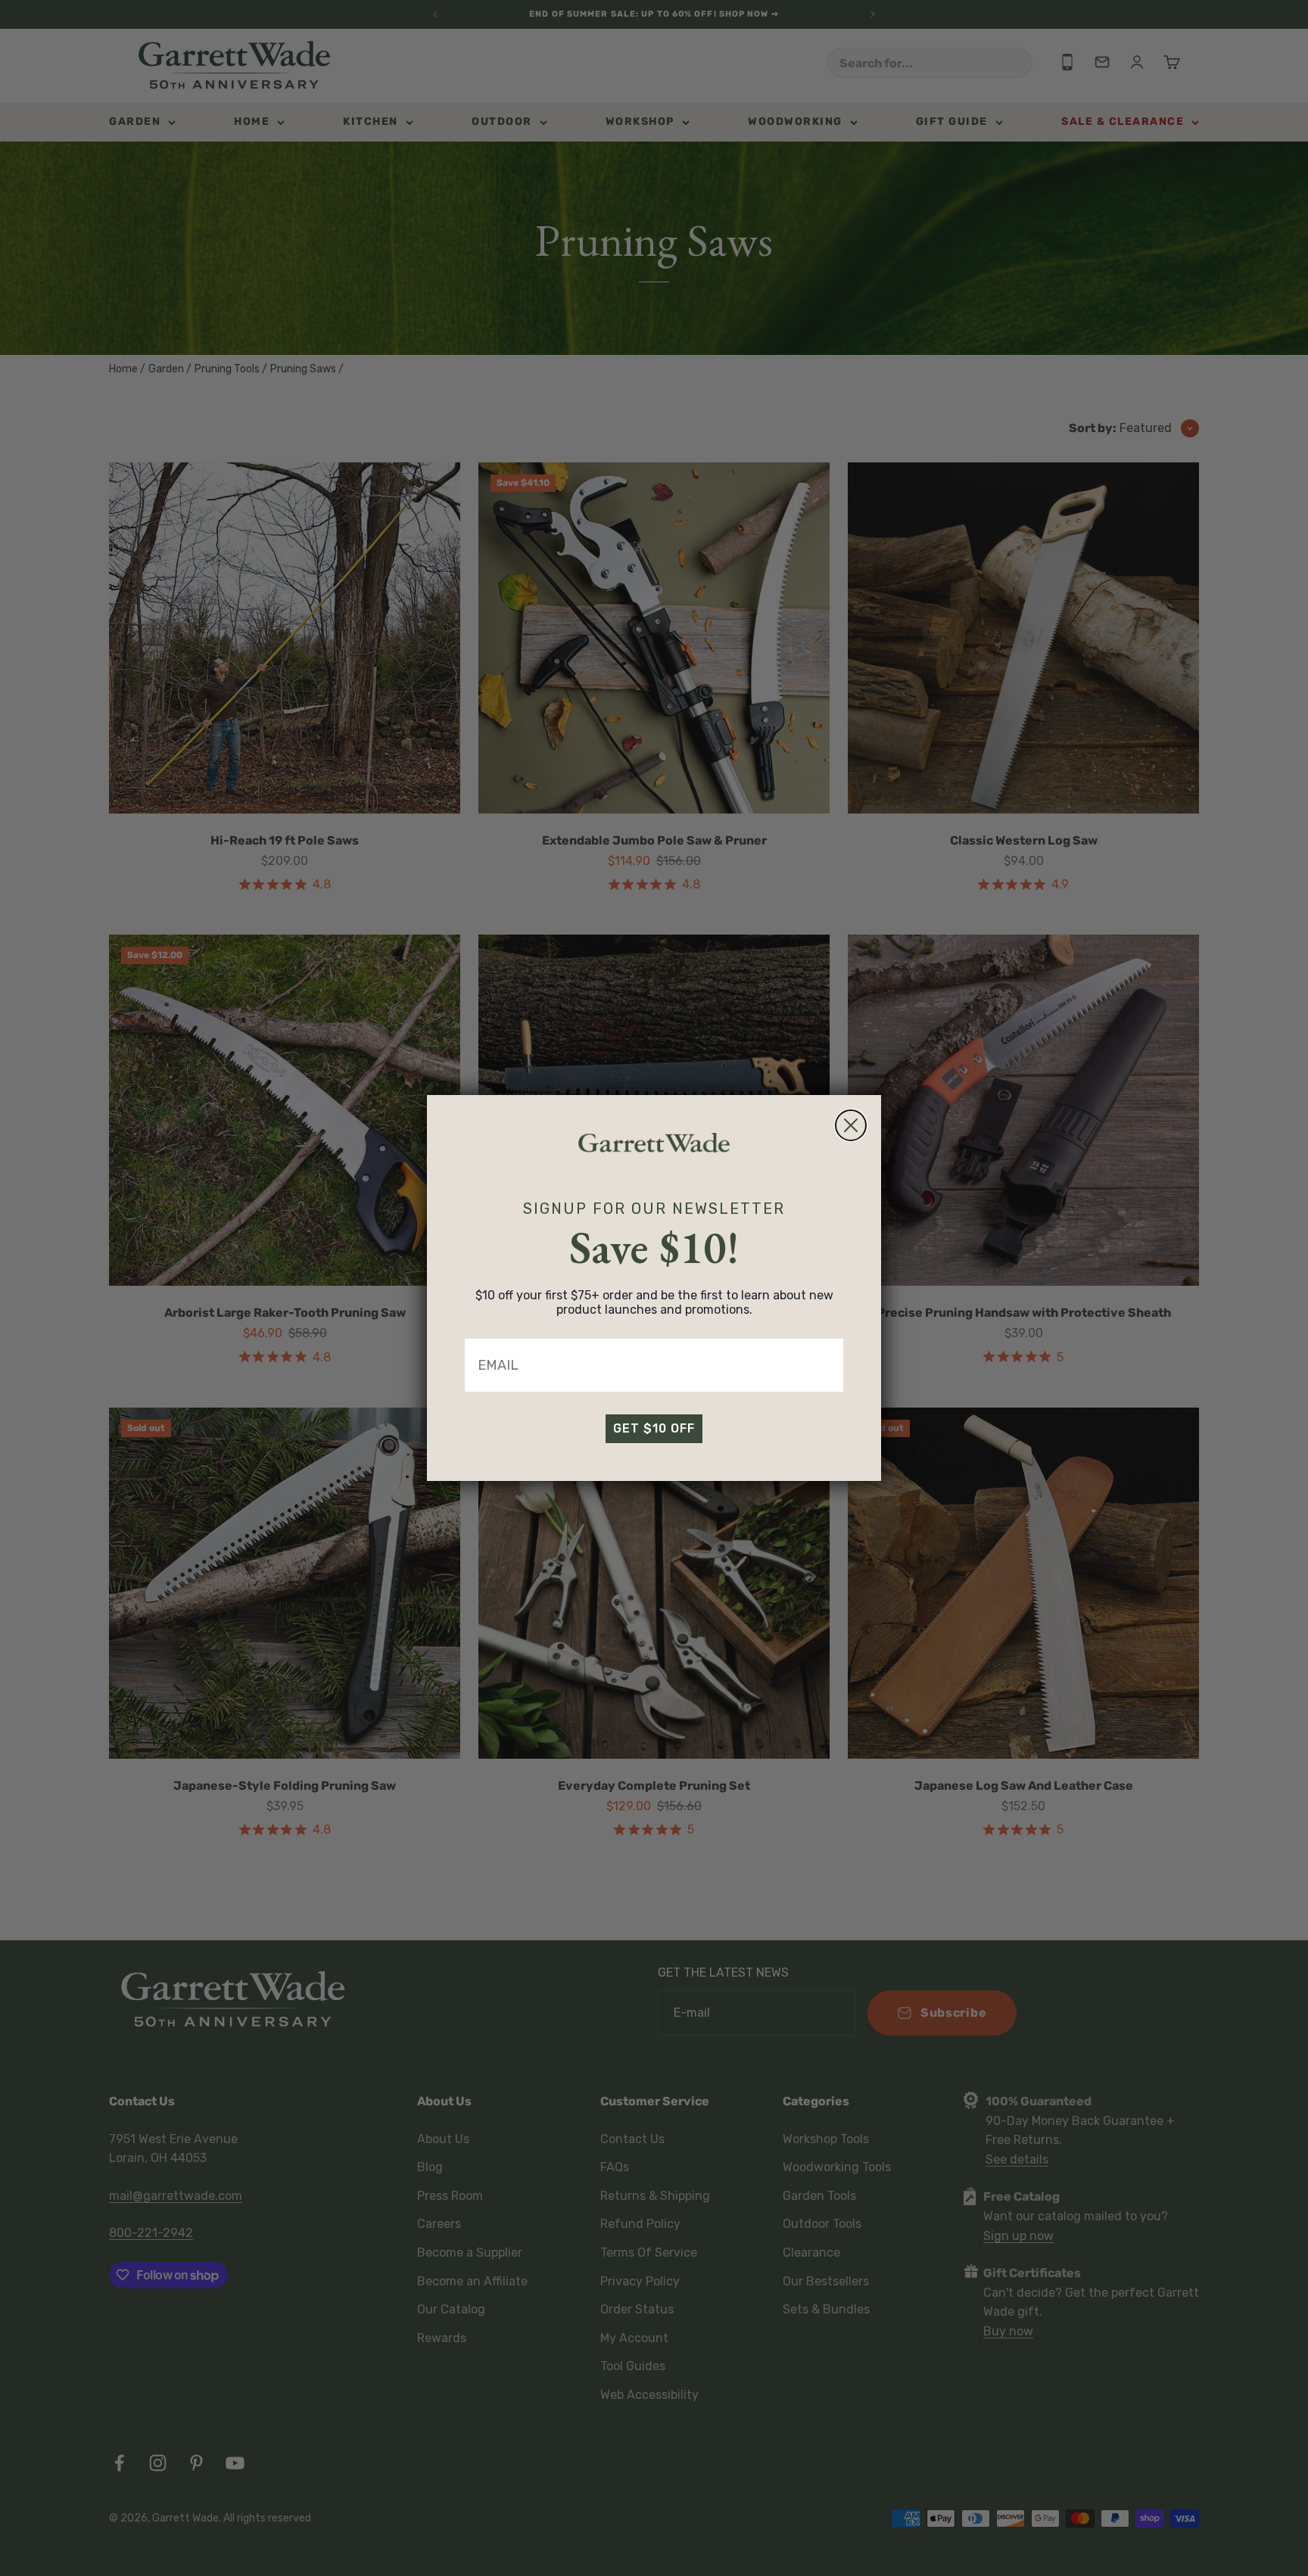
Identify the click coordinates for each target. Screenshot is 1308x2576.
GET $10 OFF (654, 1428)
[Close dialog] (851, 1125)
